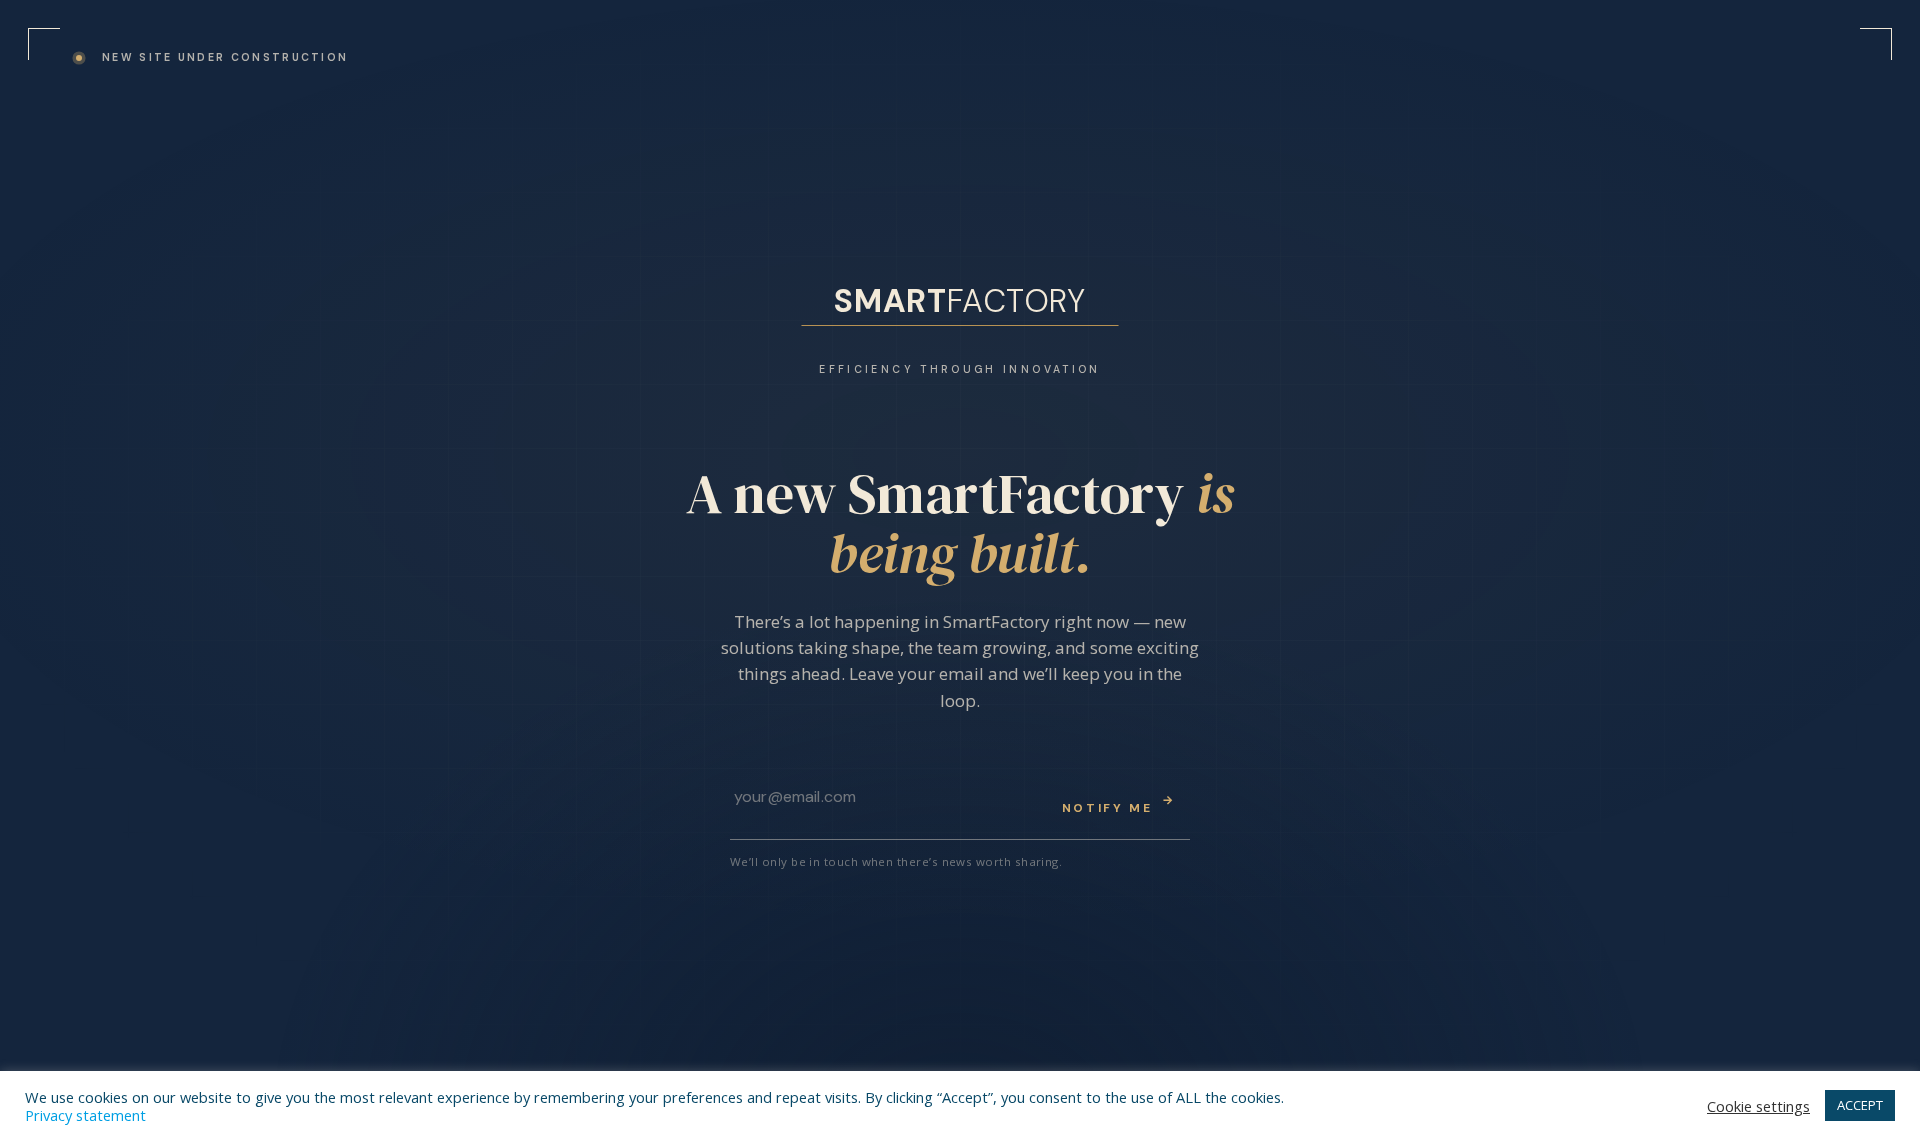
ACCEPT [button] (1860, 1105)
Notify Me (1119, 803)
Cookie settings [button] (1758, 1106)
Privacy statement (85, 1115)
